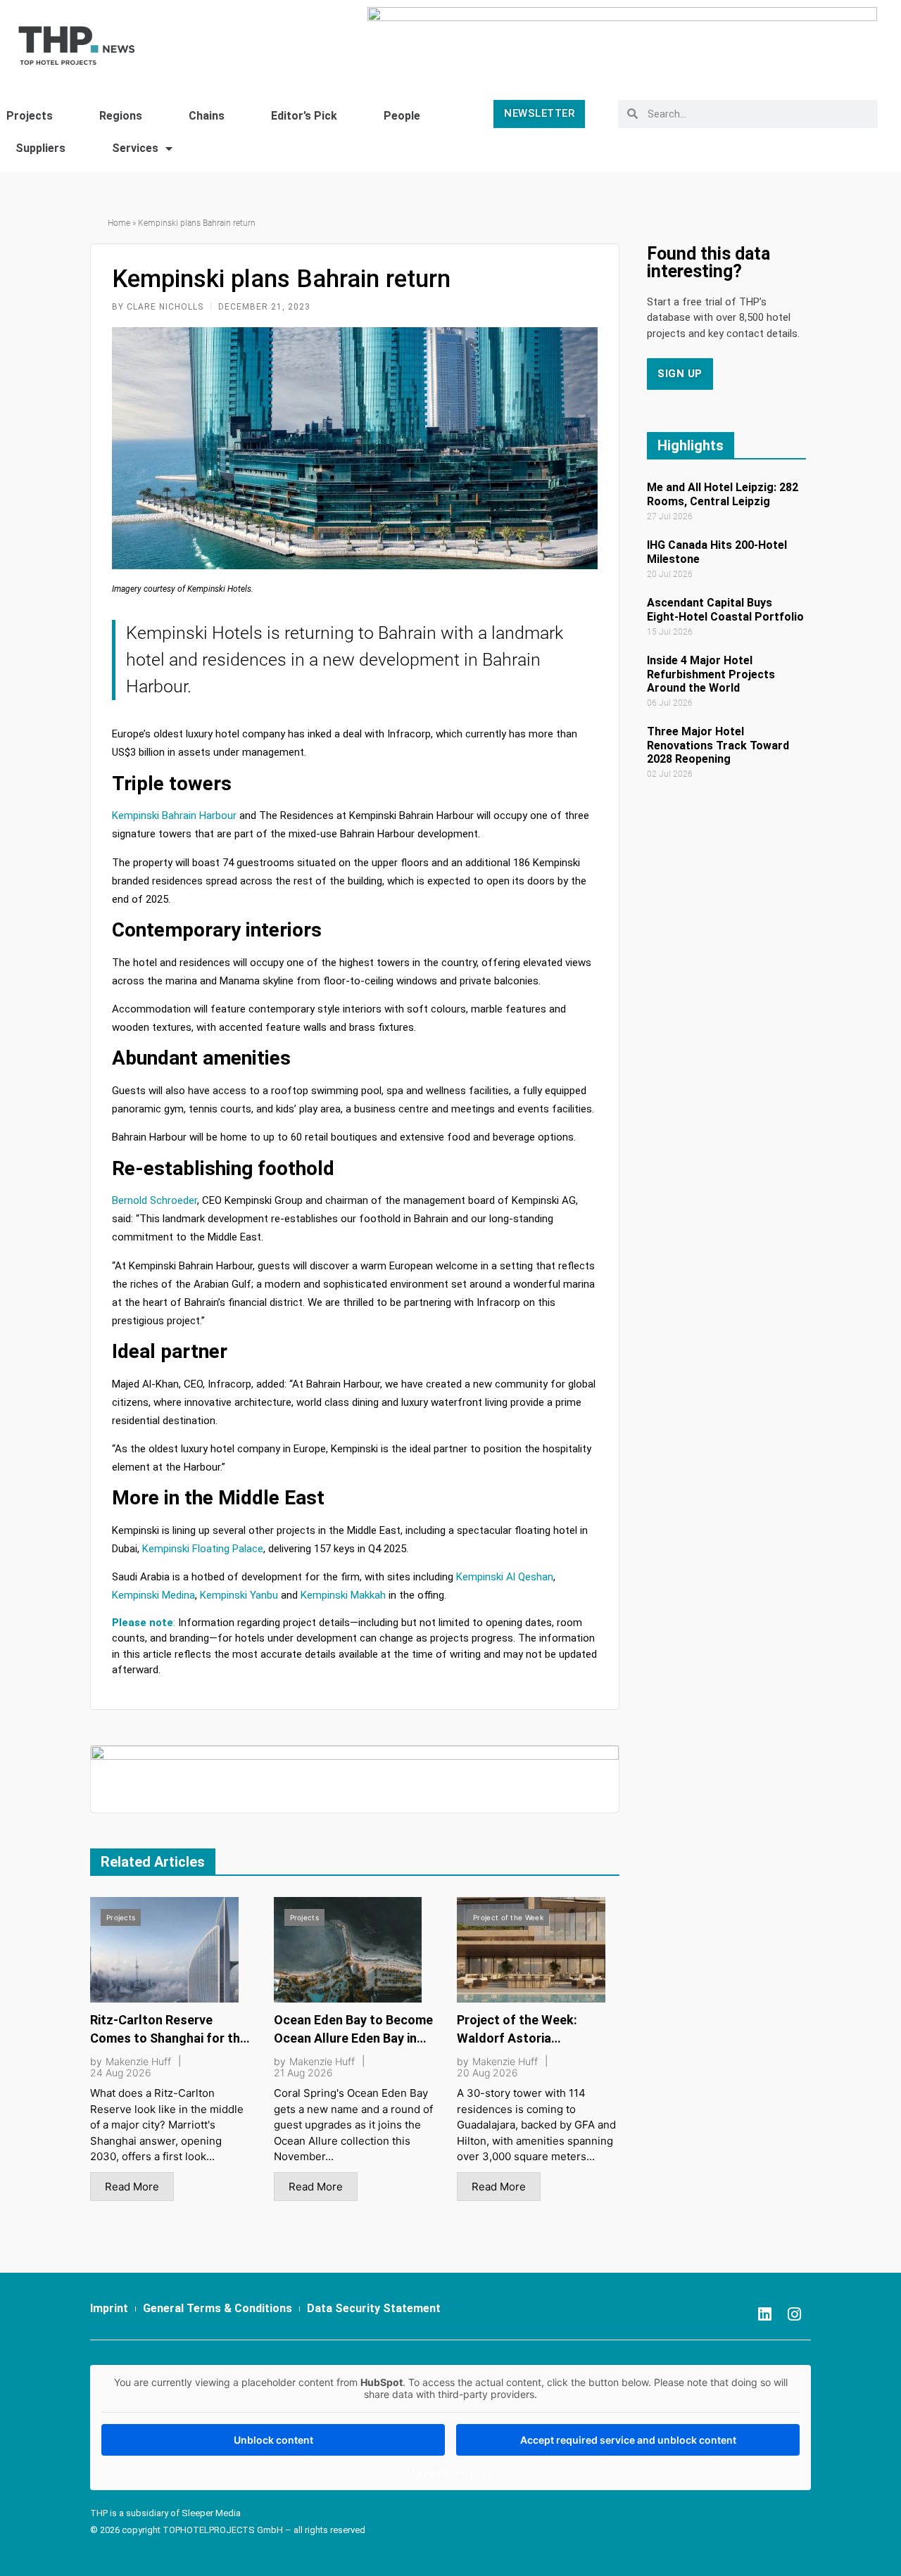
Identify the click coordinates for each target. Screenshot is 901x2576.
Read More (132, 2187)
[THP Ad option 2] (355, 1778)
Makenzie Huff (138, 2062)
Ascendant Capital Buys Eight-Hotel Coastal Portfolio (725, 609)
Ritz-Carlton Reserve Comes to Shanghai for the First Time (169, 2038)
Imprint (109, 2308)
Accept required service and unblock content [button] (628, 2440)
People (402, 116)
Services (135, 148)
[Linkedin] (764, 2314)
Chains (207, 116)
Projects (121, 1917)
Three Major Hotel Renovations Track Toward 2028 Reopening (718, 745)
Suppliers (40, 148)
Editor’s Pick (304, 116)
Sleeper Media (211, 2513)
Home (119, 223)
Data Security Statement (374, 2308)
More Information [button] (451, 2473)
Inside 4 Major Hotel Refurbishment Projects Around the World (711, 674)
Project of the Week (508, 1917)
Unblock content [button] (273, 2440)
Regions (121, 116)
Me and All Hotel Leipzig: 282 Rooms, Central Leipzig (723, 494)
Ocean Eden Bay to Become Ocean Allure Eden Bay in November (353, 2038)
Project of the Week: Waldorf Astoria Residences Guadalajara (527, 2038)
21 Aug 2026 (303, 2073)
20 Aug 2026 (487, 2073)
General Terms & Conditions (218, 2308)
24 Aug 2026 (121, 2073)
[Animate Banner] (622, 38)
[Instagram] (794, 2314)
